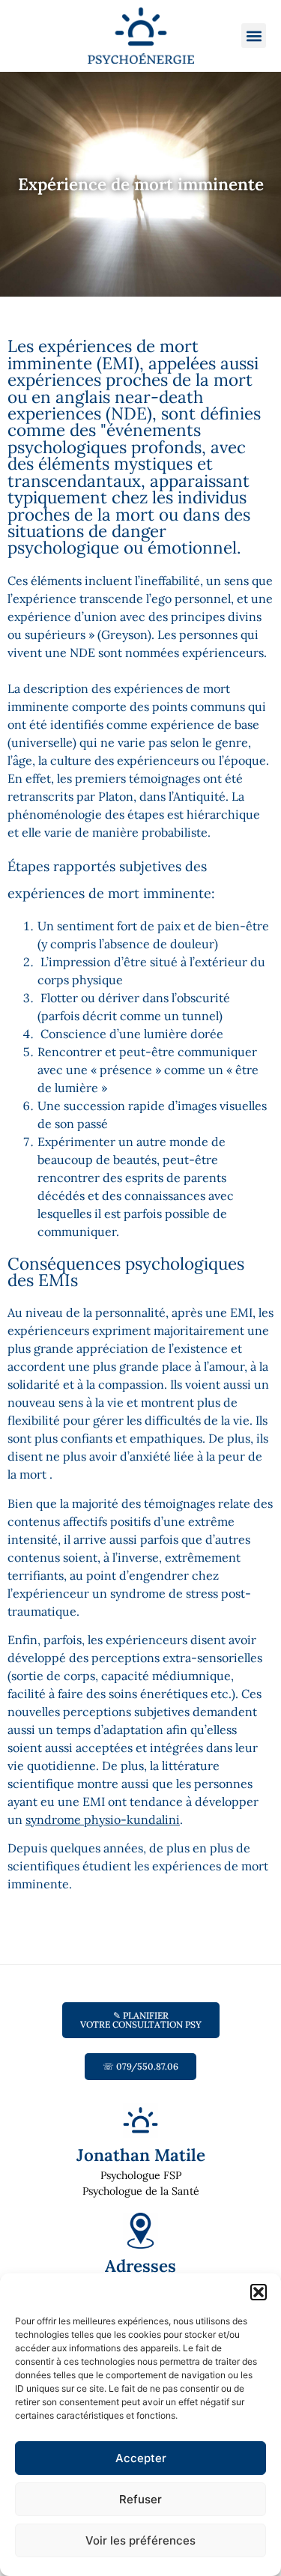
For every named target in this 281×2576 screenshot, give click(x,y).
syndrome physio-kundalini (103, 1819)
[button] (259, 2292)
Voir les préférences (140, 2540)
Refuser (140, 2499)
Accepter (141, 2458)
